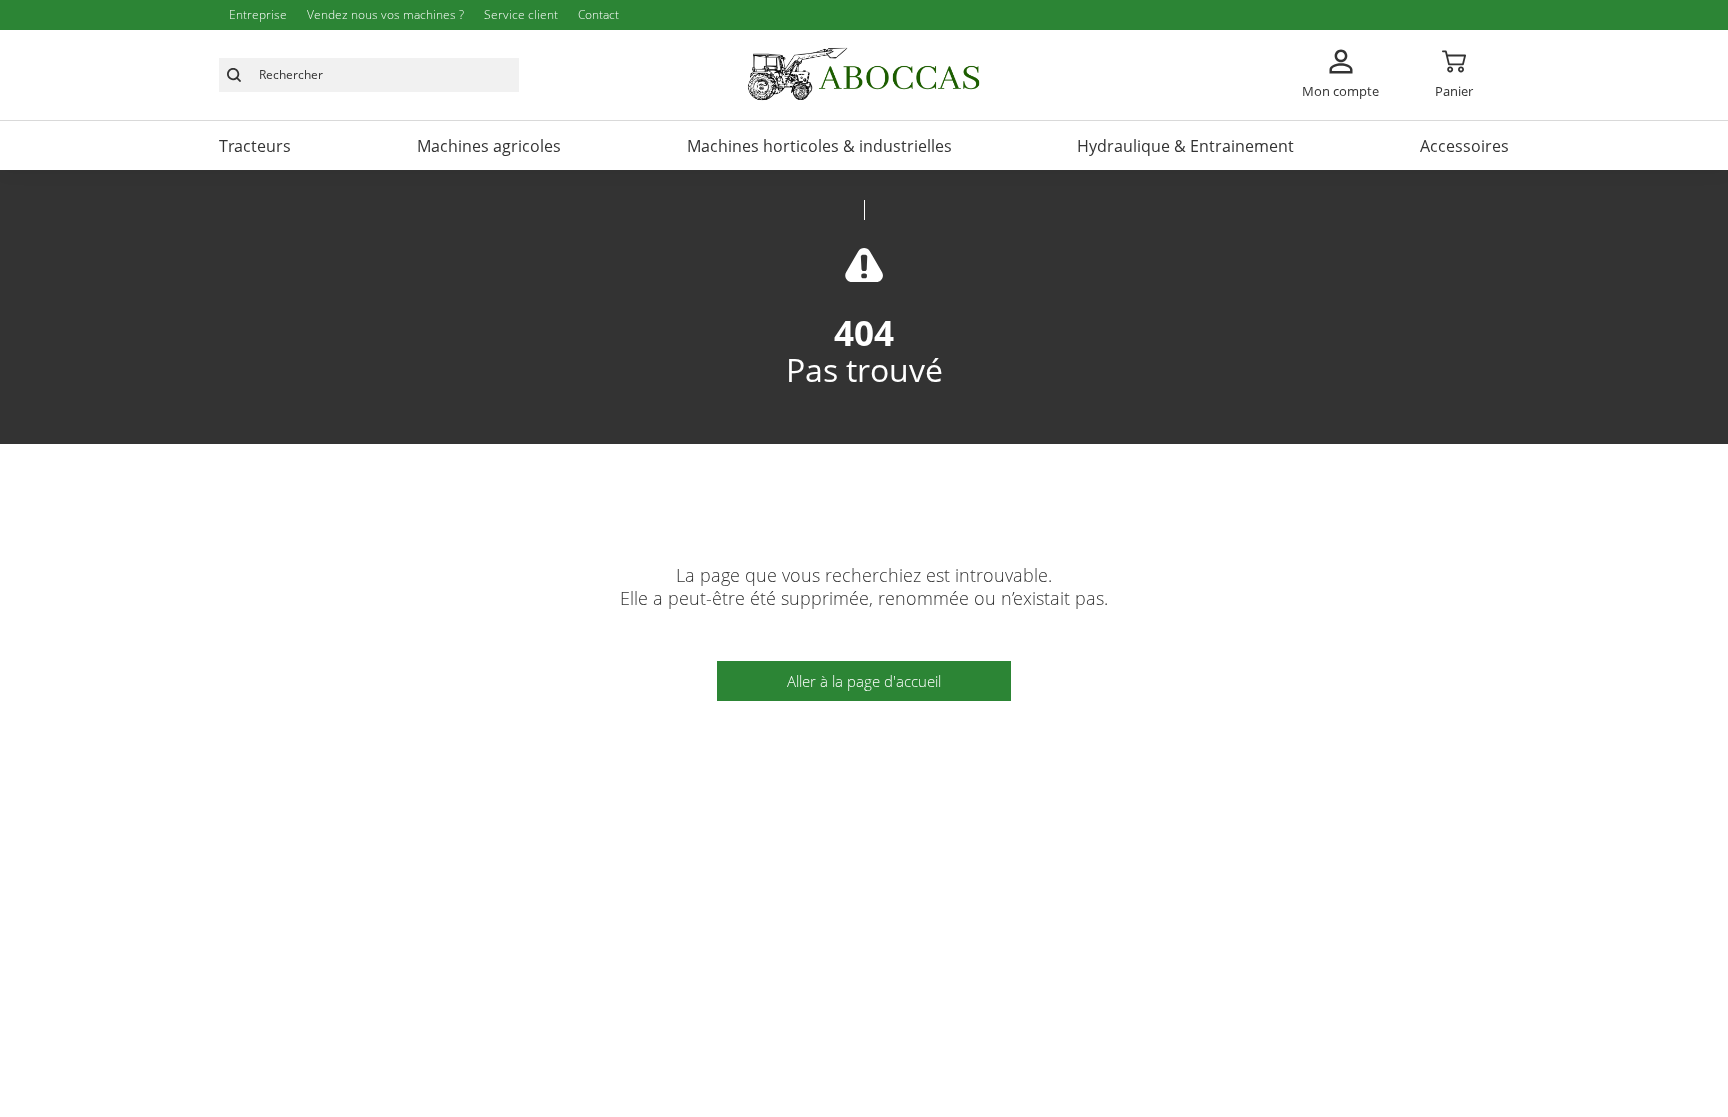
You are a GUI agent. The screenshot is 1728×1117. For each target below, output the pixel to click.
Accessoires (1464, 146)
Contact (598, 14)
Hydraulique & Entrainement (1185, 146)
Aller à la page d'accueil (864, 681)
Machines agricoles (489, 146)
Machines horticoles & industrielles (819, 146)
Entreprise (258, 14)
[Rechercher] (234, 75)
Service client (521, 14)
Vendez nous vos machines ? (385, 14)
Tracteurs (255, 146)
